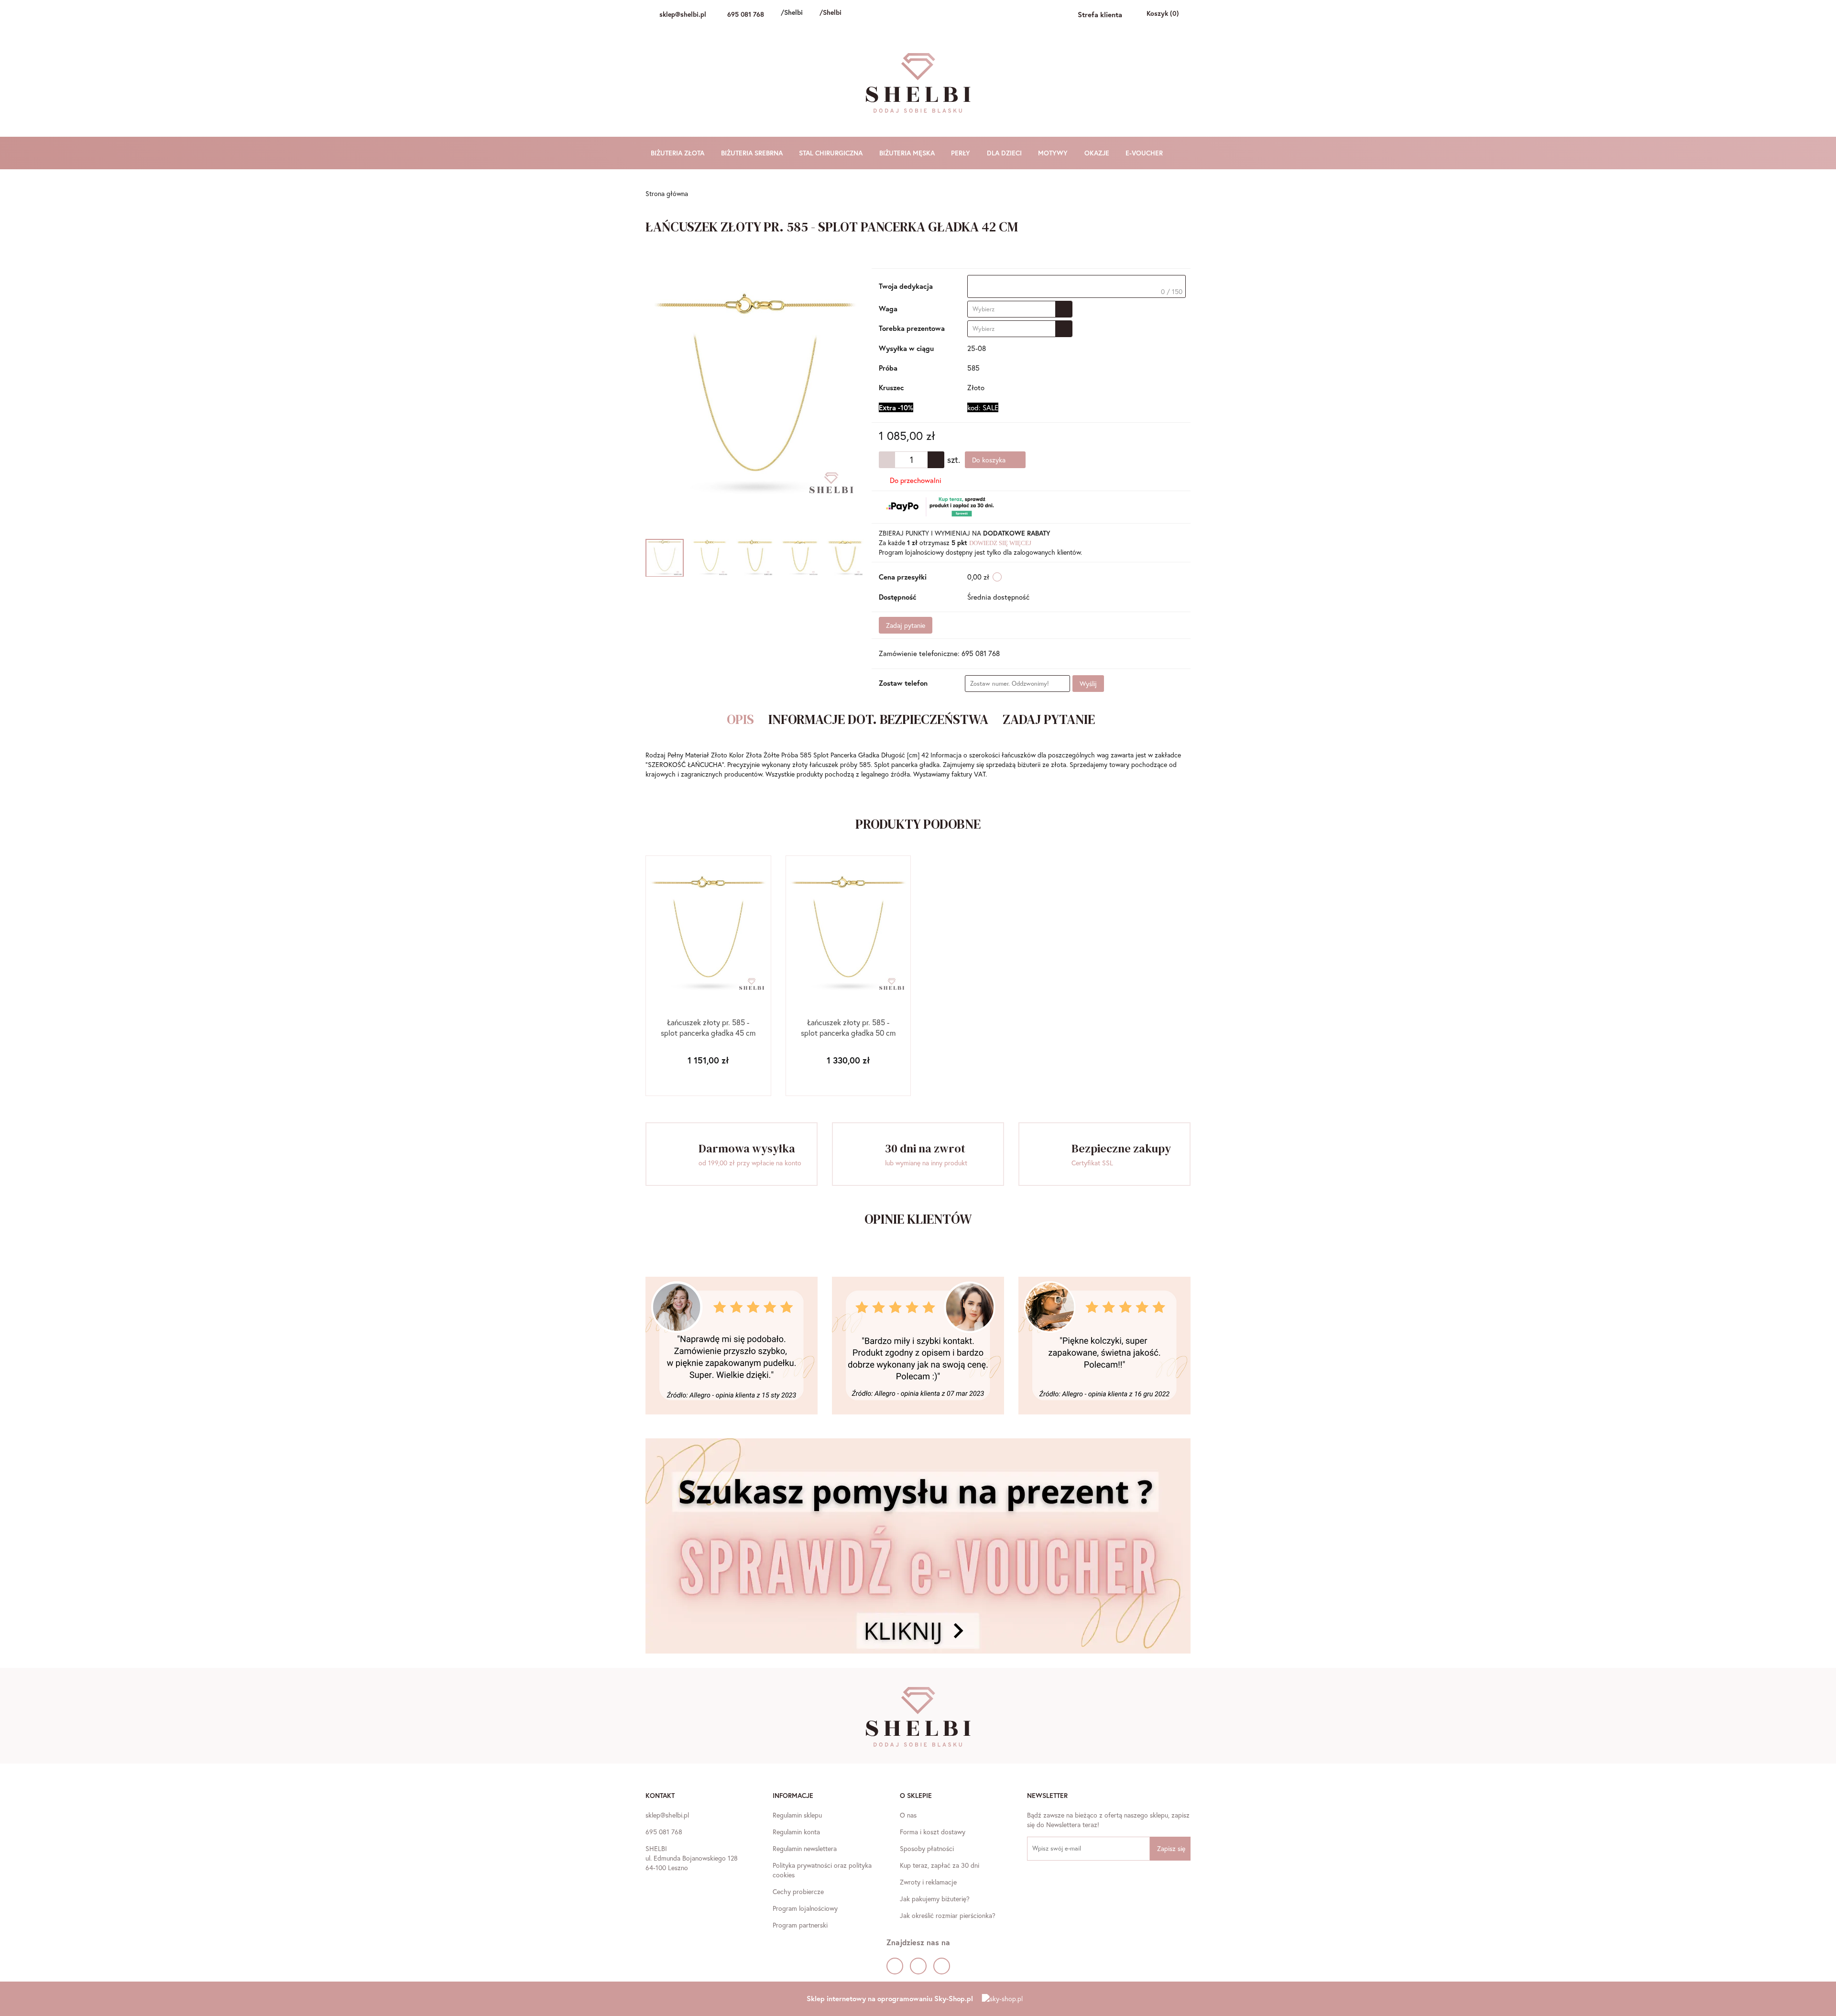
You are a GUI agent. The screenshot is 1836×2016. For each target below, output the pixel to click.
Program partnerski (800, 1925)
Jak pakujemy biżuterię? (935, 1899)
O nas (908, 1815)
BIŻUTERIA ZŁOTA (678, 153)
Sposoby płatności (927, 1848)
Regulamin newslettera (805, 1848)
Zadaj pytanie (906, 625)
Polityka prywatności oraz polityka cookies (822, 1870)
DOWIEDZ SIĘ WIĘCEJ (1000, 543)
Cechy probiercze (798, 1891)
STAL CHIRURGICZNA (832, 153)
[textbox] (1076, 286)
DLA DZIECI (1005, 153)
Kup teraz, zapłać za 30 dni (940, 1865)
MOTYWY (1054, 153)
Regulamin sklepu (797, 1815)
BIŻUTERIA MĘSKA (908, 153)
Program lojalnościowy (805, 1908)
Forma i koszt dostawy (933, 1832)
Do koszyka (990, 460)
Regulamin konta (796, 1832)
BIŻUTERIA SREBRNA (753, 153)
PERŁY (962, 153)
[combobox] (1020, 309)
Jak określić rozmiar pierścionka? (948, 1915)
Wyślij (1088, 684)
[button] (660, 1797)
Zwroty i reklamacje (928, 1882)
